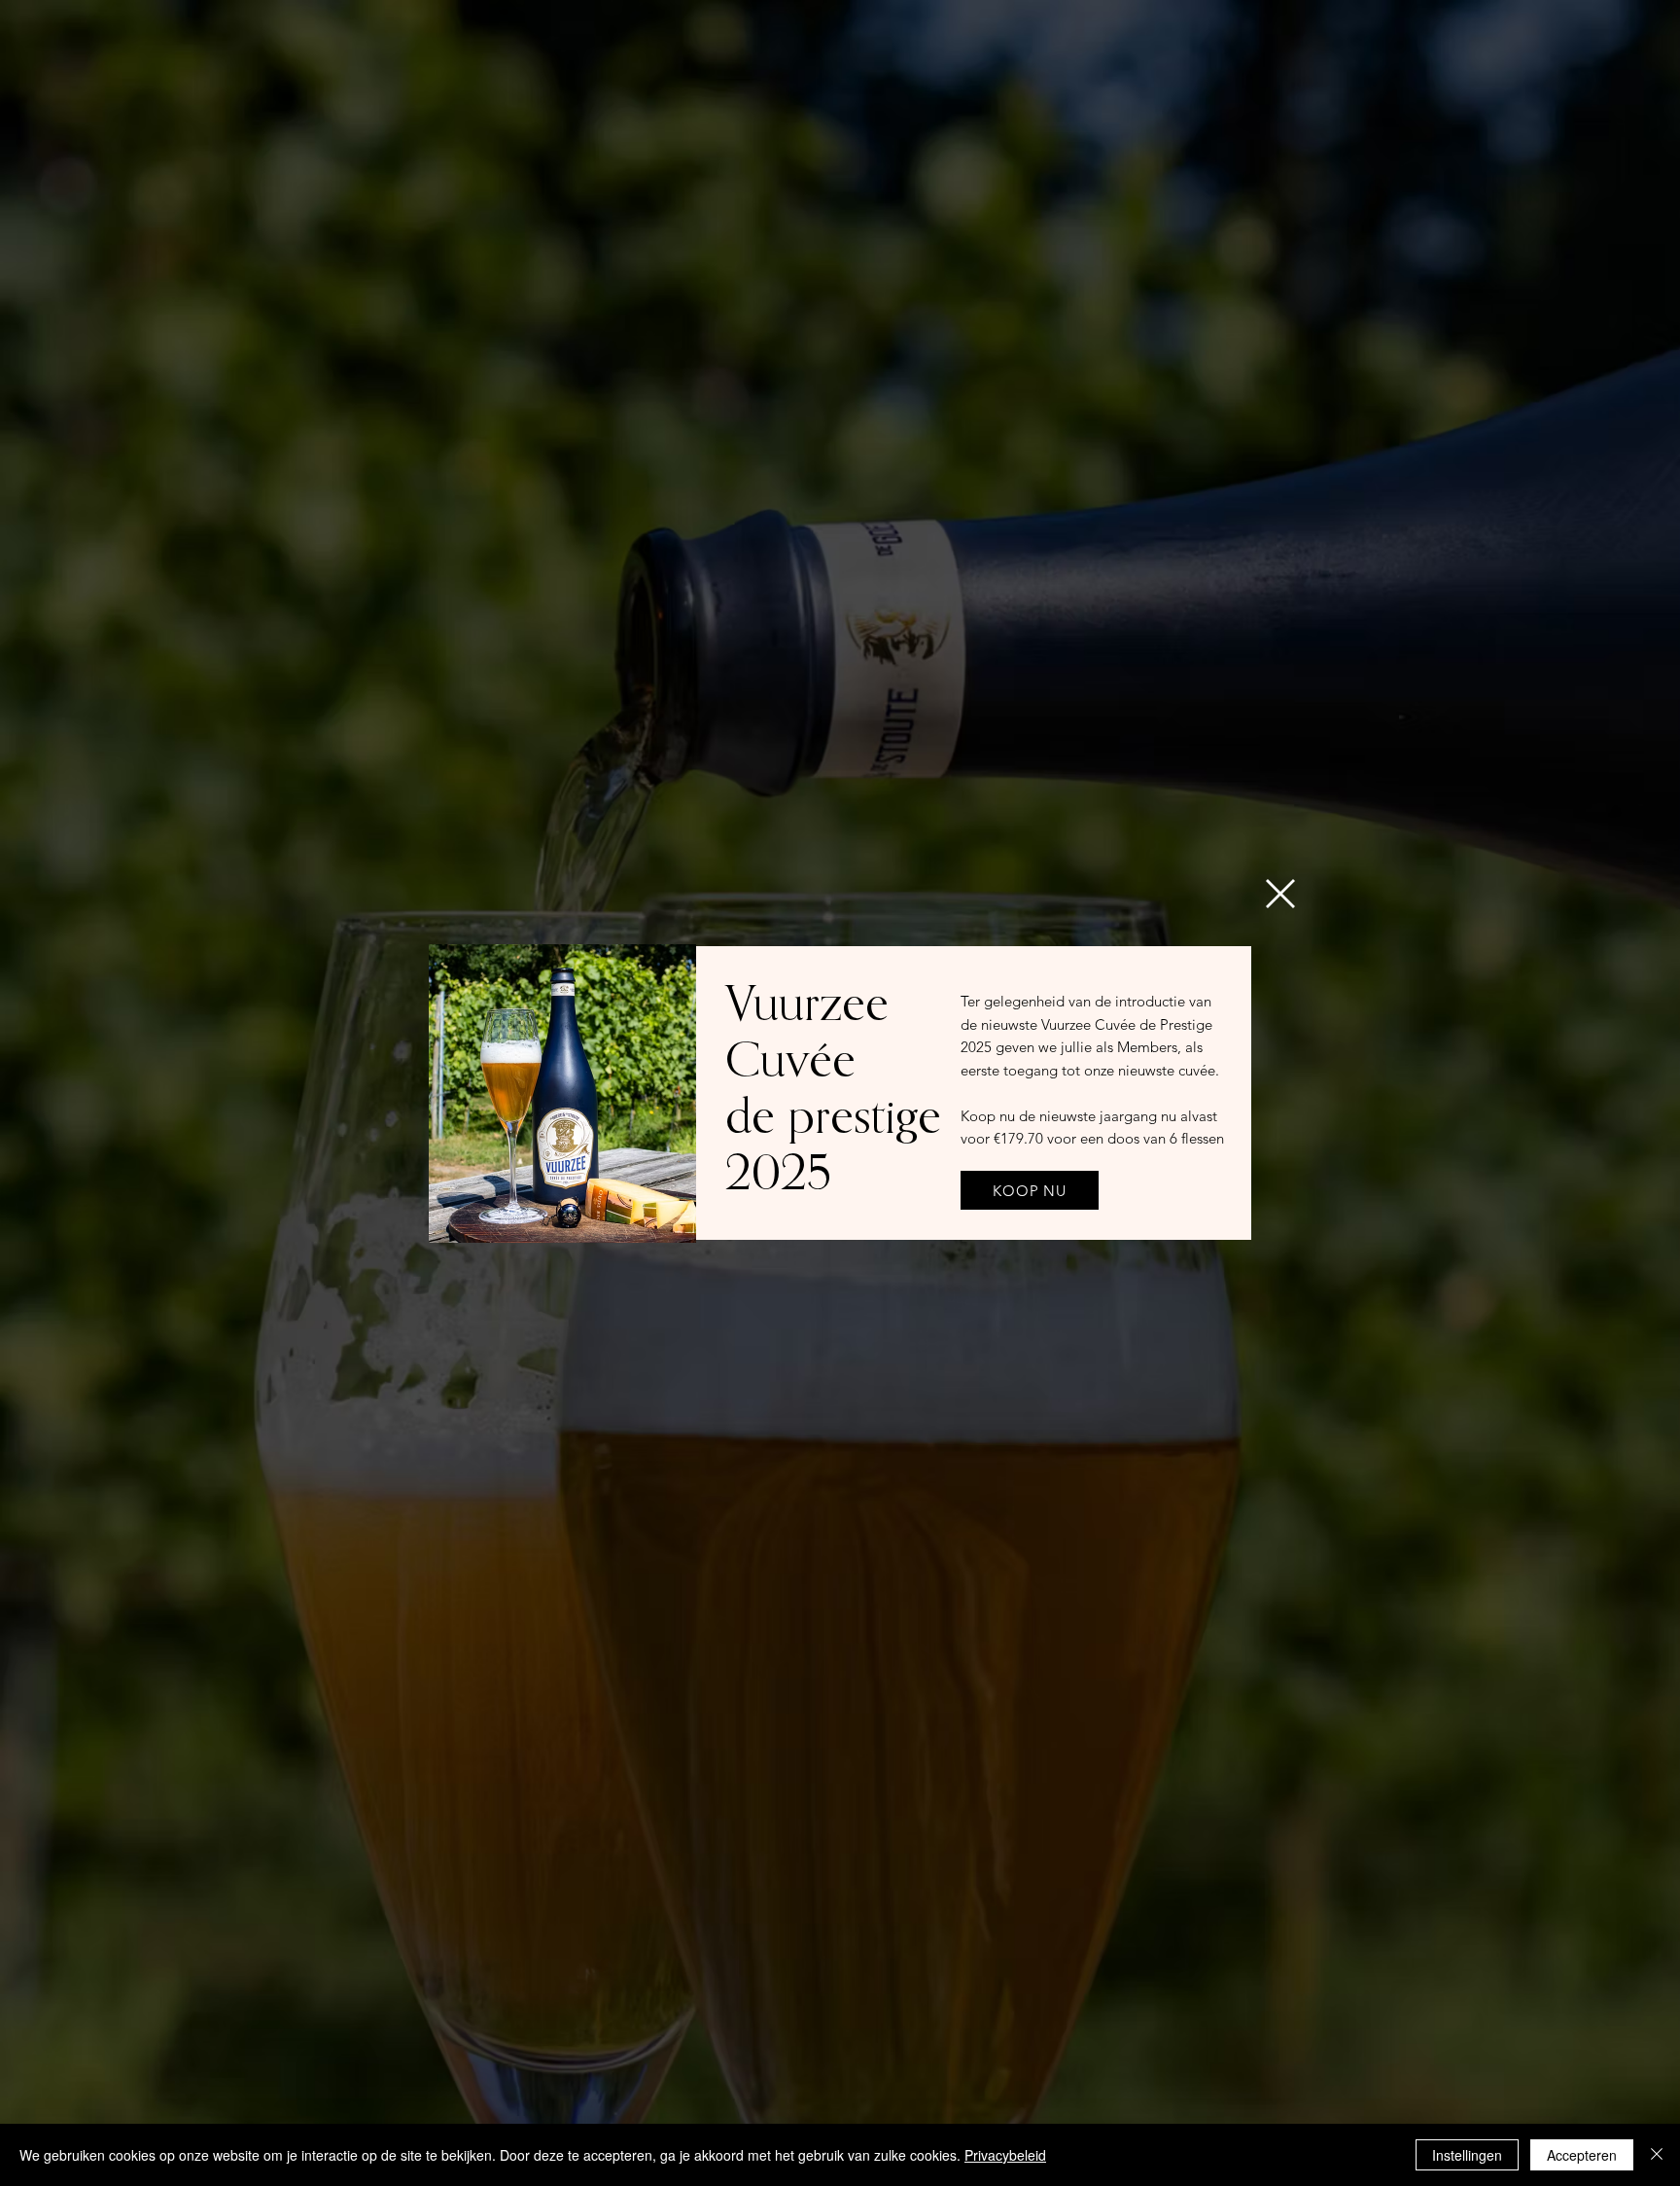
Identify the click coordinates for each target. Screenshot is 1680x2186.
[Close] (1657, 2155)
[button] (1280, 894)
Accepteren (1582, 2155)
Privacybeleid (1005, 2155)
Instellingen (1467, 2155)
